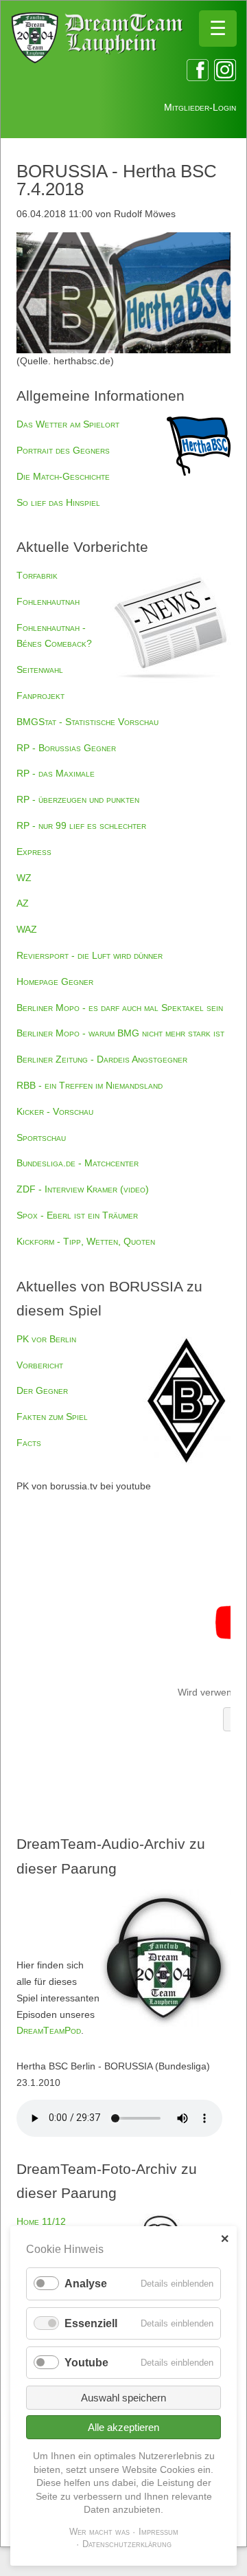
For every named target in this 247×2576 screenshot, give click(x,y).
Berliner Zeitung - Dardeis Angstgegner (102, 1059)
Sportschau (41, 1137)
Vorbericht (40, 1365)
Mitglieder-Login (200, 107)
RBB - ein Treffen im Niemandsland (90, 1085)
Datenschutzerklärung (127, 2544)
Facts (29, 1443)
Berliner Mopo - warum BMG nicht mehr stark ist (120, 1033)
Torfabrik (37, 575)
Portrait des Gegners (63, 450)
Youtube (86, 2363)
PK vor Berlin (46, 1339)
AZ (23, 903)
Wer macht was (99, 2532)
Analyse (86, 2284)
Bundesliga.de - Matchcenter (78, 1163)
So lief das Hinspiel (58, 502)
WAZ (27, 929)
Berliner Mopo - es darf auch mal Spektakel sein (120, 1008)
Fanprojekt (40, 696)
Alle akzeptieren (123, 2427)
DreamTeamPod (49, 2030)
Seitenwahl (40, 669)
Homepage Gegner (55, 981)
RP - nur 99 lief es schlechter (81, 825)
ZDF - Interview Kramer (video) (83, 1189)
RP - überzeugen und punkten (78, 799)
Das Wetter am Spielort (68, 424)
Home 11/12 (41, 2221)
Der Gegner (42, 1390)
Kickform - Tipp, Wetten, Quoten (86, 1241)
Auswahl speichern (123, 2398)
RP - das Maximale (56, 773)
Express (34, 852)
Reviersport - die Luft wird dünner (90, 955)
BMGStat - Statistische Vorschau (87, 722)
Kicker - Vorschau (55, 1111)
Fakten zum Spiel (52, 1417)
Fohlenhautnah (48, 601)
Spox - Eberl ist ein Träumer (77, 1215)
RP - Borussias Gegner (66, 748)
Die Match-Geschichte (63, 476)
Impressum (158, 2532)
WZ (24, 878)
